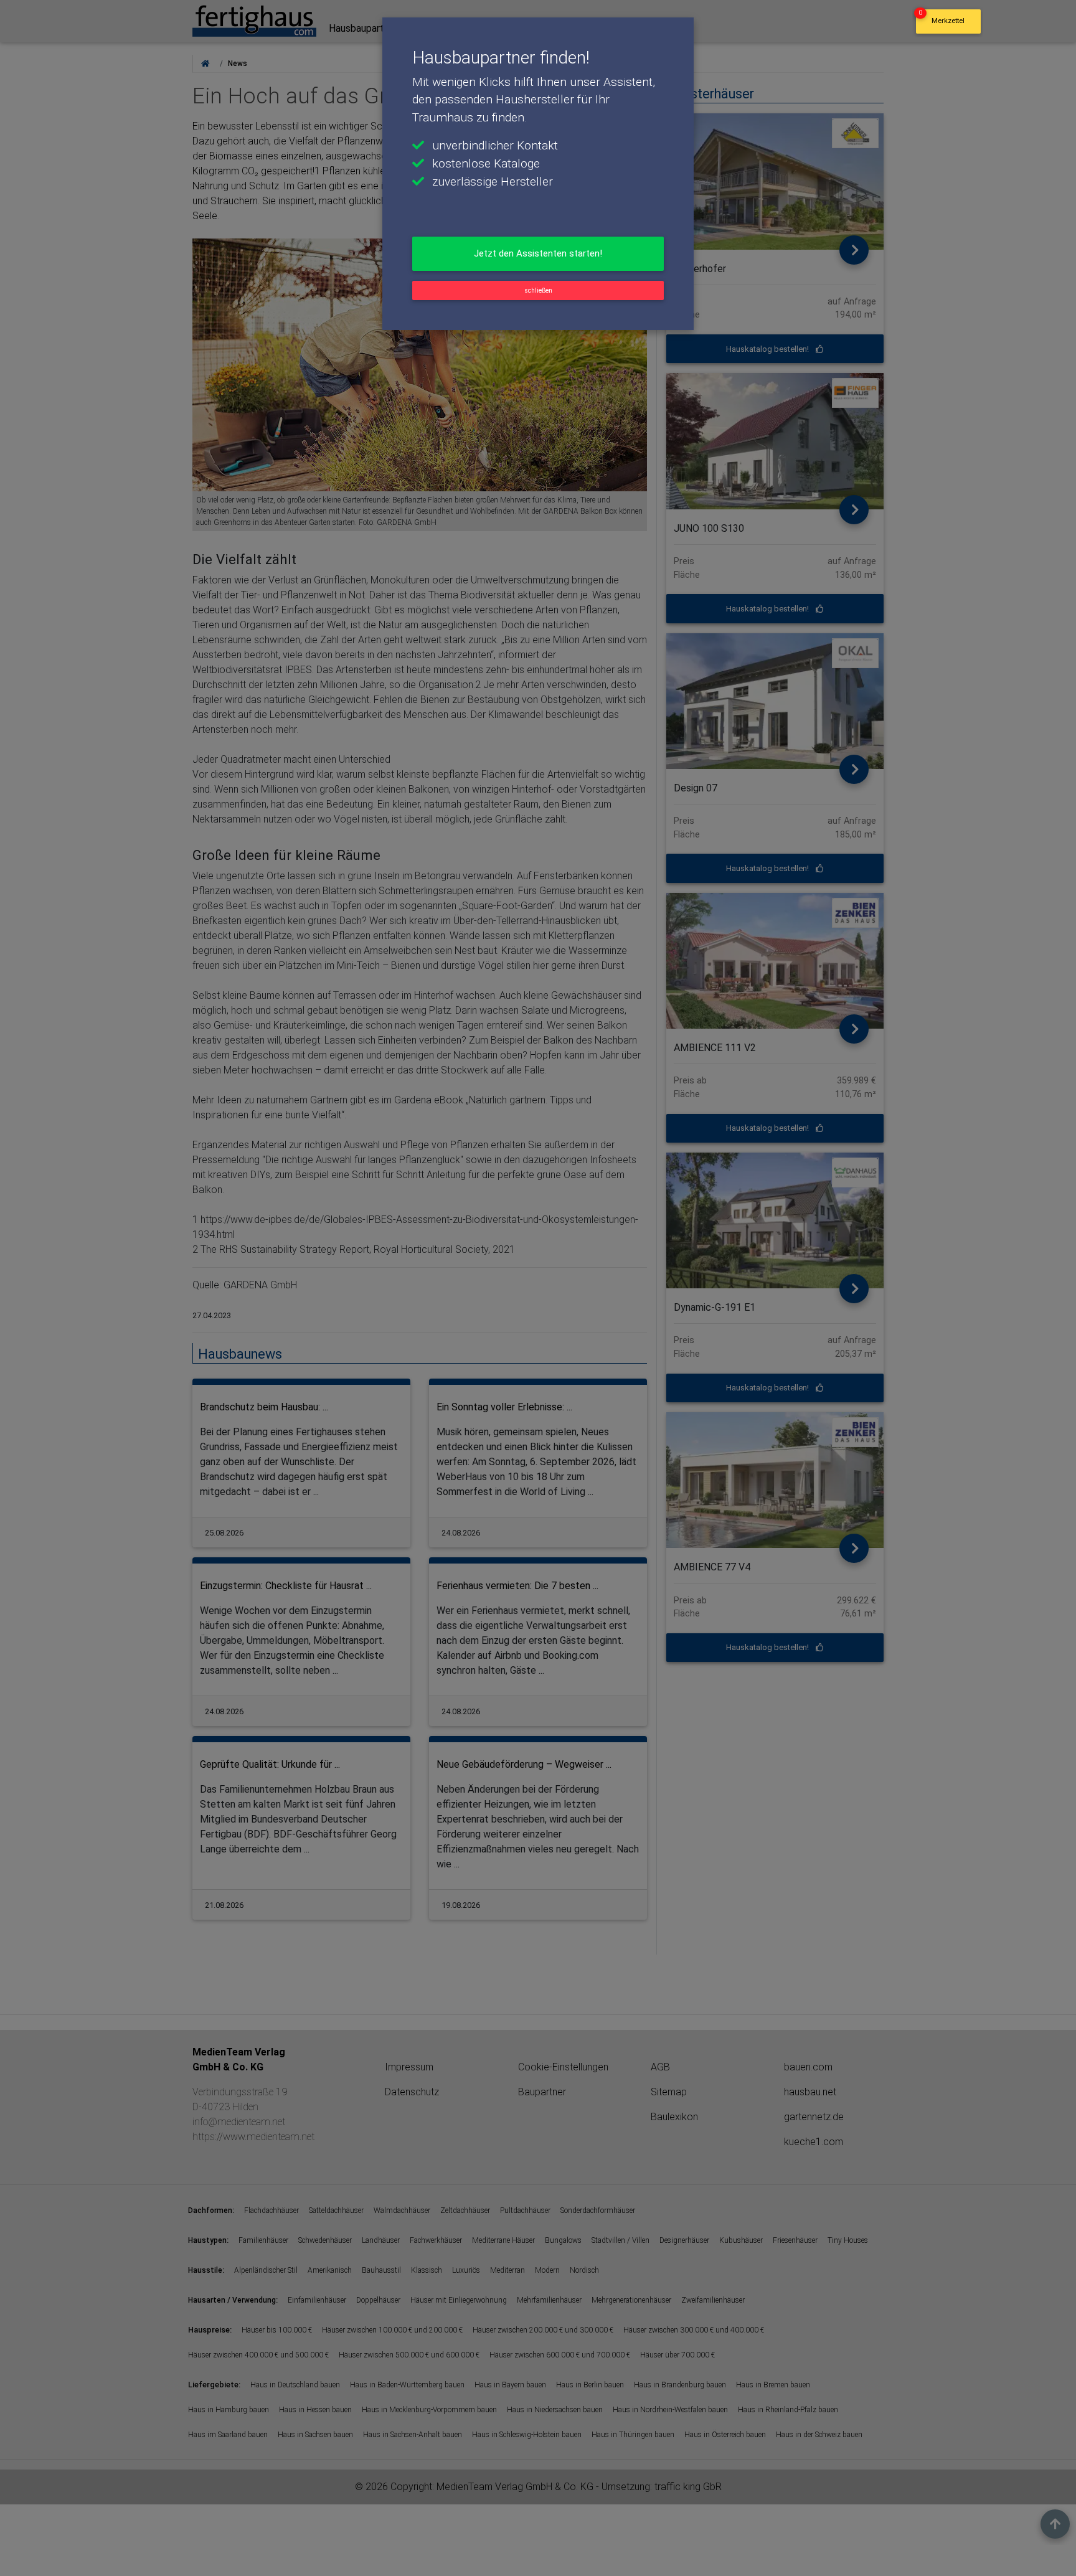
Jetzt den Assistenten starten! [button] (538, 253)
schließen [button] (538, 290)
